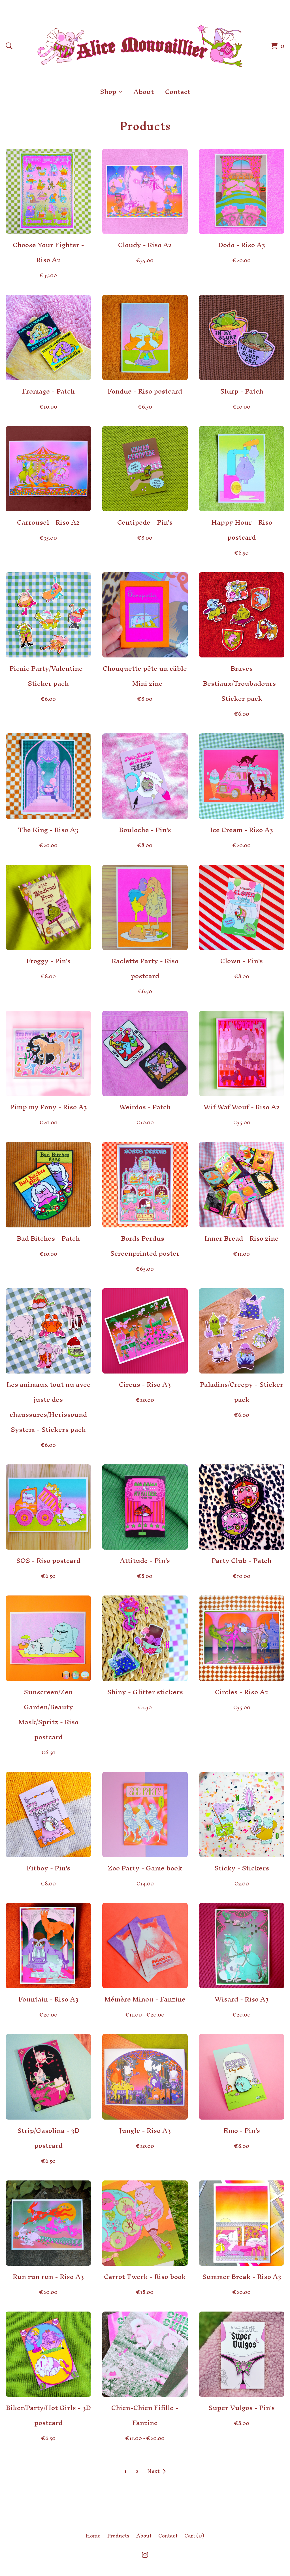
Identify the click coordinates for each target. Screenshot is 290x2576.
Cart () (194, 2536)
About (144, 92)
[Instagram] (145, 2555)
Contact (178, 92)
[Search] (9, 46)
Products (118, 2536)
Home (93, 2536)
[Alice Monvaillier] (140, 46)
